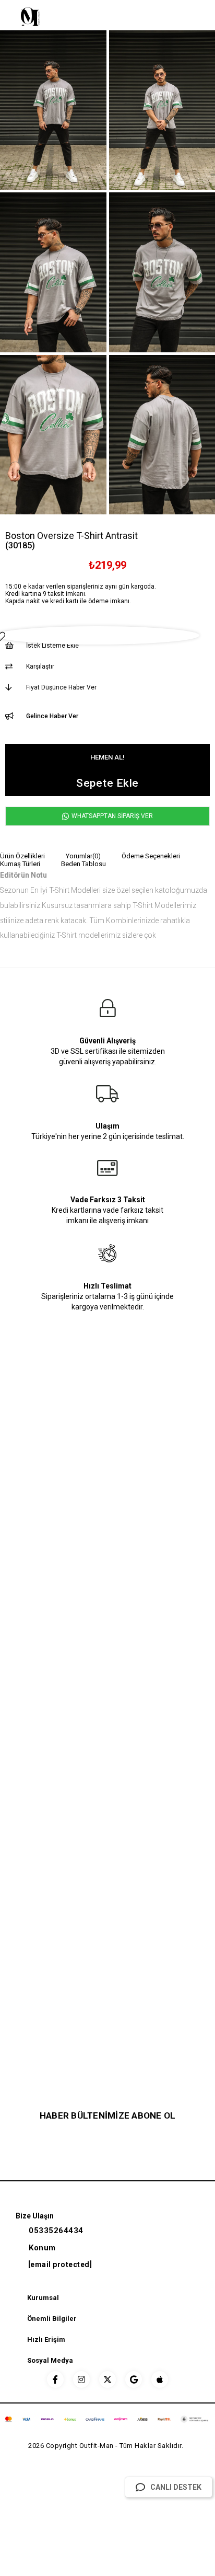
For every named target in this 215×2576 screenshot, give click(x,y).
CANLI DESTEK (176, 2487)
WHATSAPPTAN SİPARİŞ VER (111, 816)
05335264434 (56, 2230)
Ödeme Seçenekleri (151, 856)
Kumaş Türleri (20, 864)
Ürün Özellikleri (22, 856)
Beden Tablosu (83, 864)
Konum (42, 2248)
